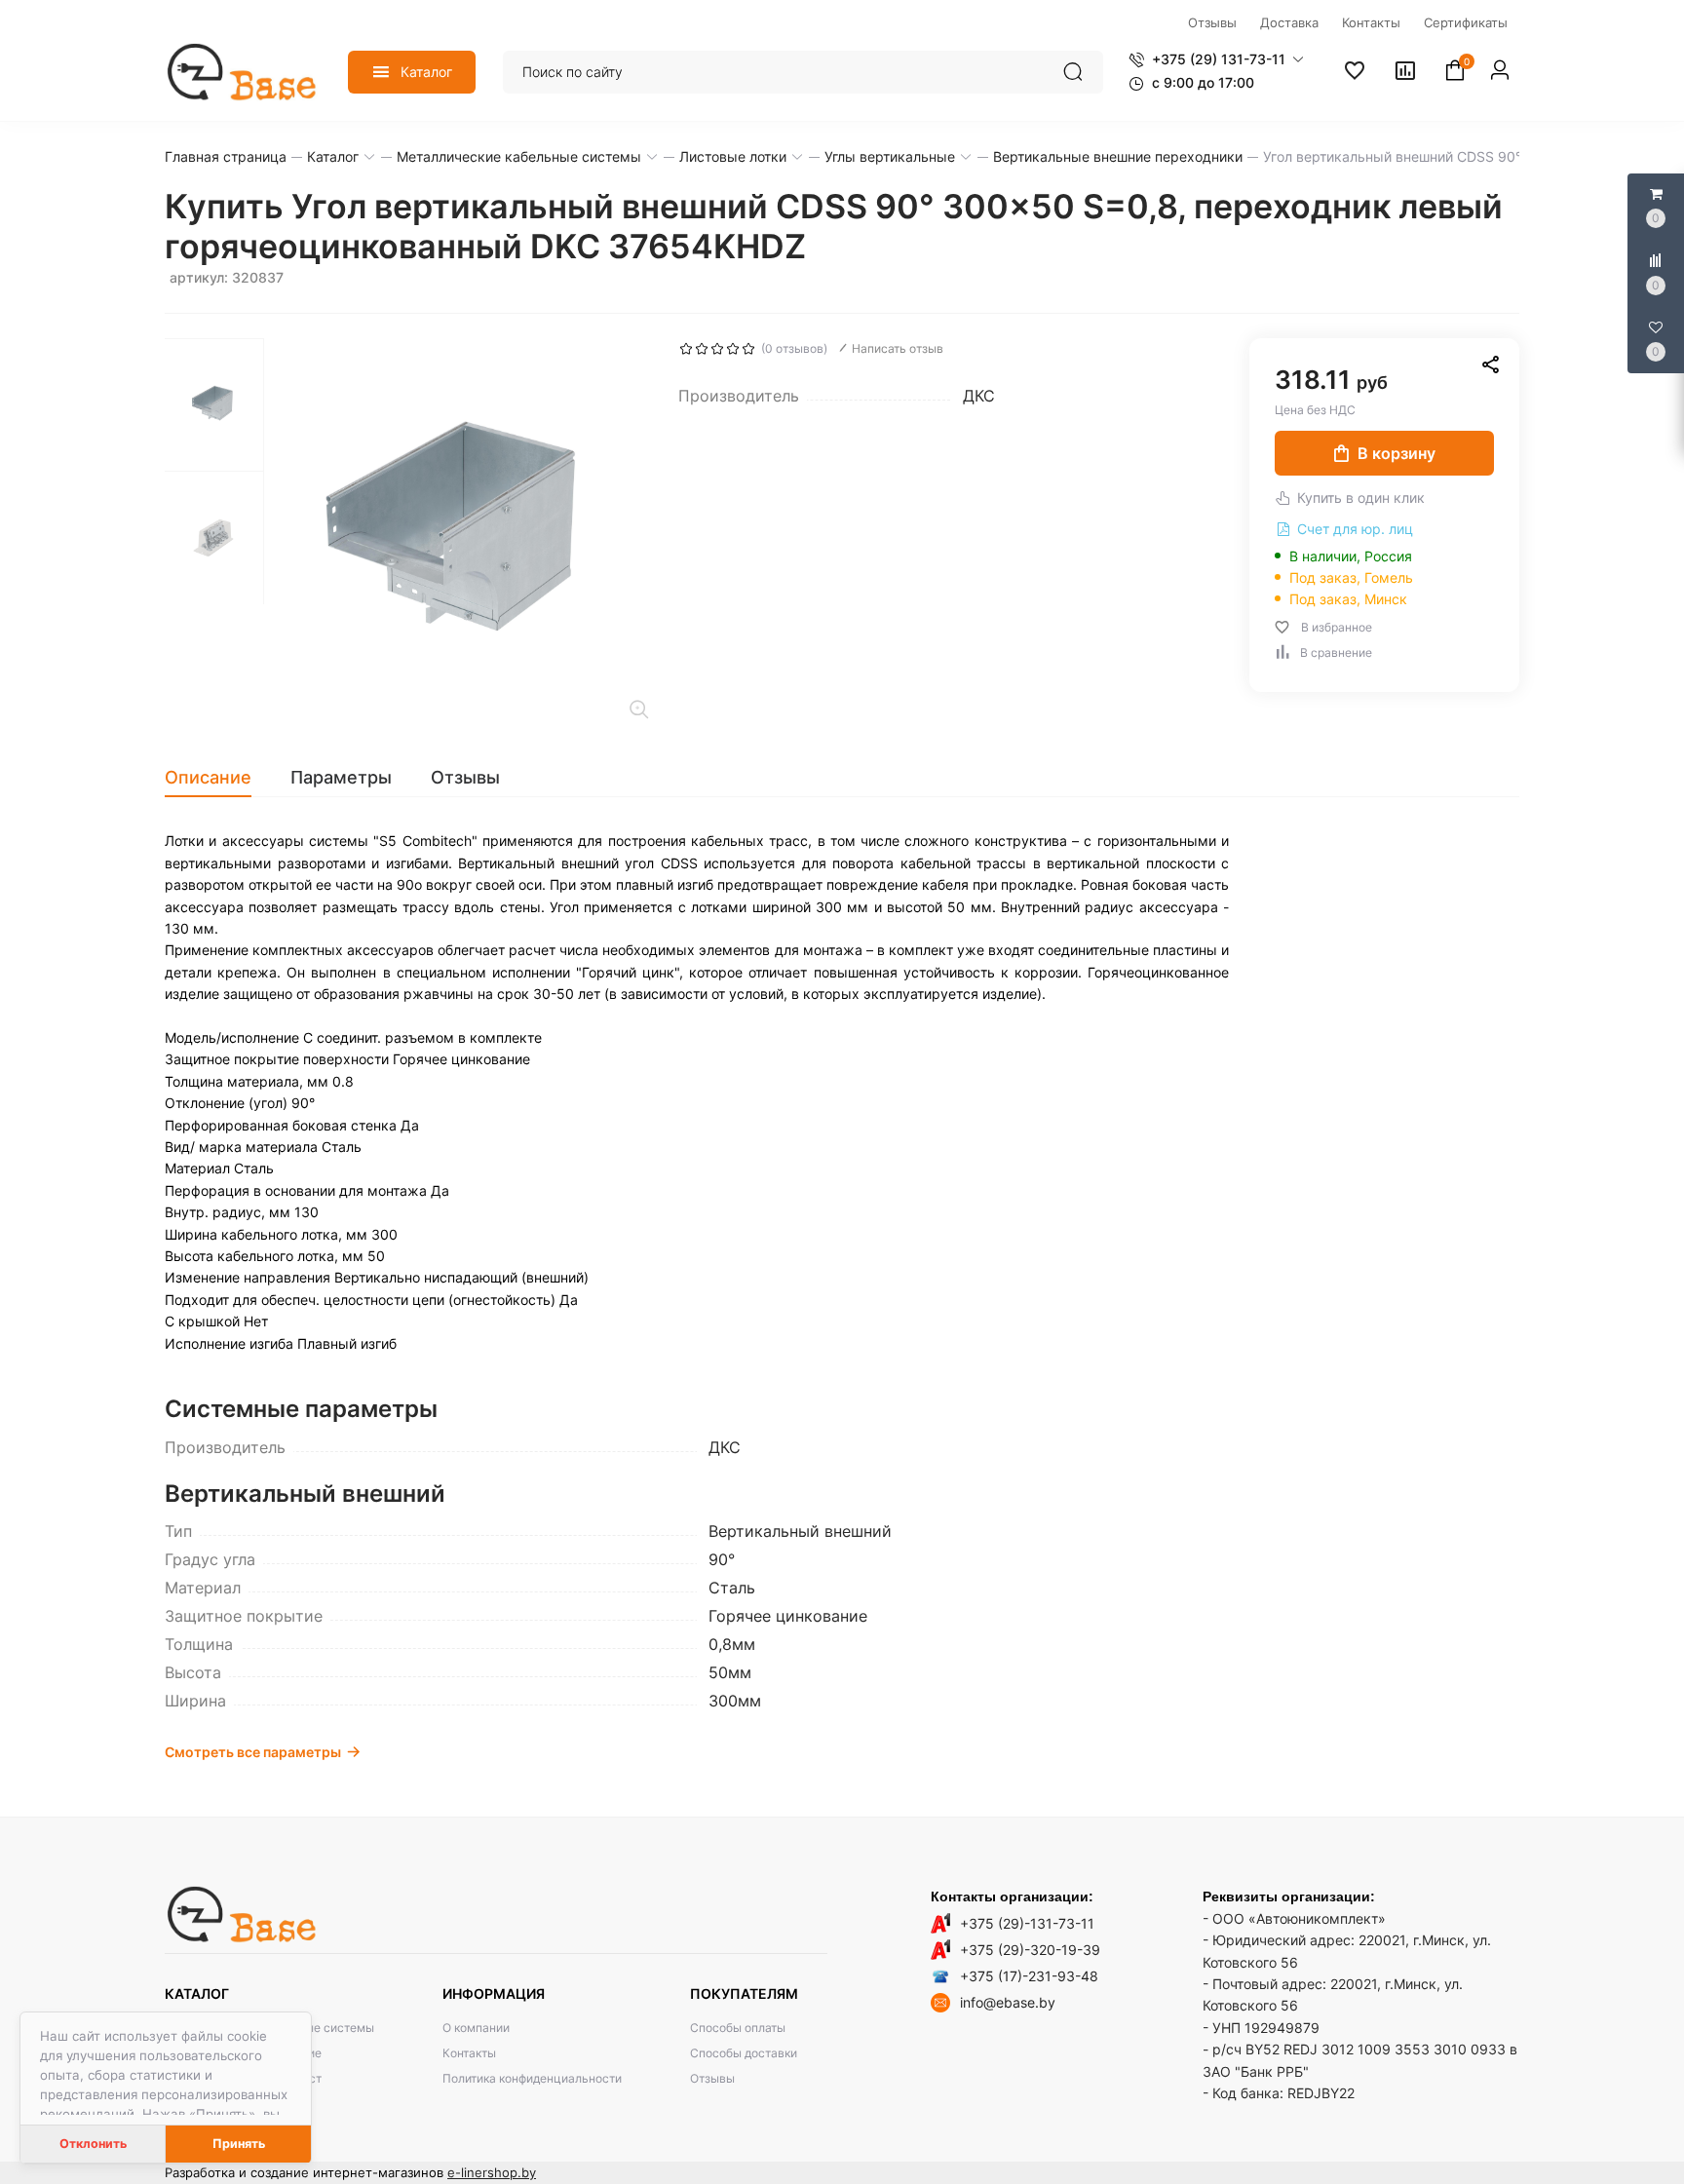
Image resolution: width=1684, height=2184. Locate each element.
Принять (239, 2144)
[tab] (218, 778)
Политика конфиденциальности (532, 2078)
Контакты (469, 2053)
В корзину (1397, 453)
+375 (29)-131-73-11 (1027, 1923)
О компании (476, 2028)
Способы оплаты (738, 2028)
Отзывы (712, 2078)
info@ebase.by (1008, 2002)
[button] (1216, 59)
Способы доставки (744, 2053)
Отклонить (93, 2144)
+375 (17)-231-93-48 (1029, 1976)
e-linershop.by (492, 2172)
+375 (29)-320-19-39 (1030, 1950)
